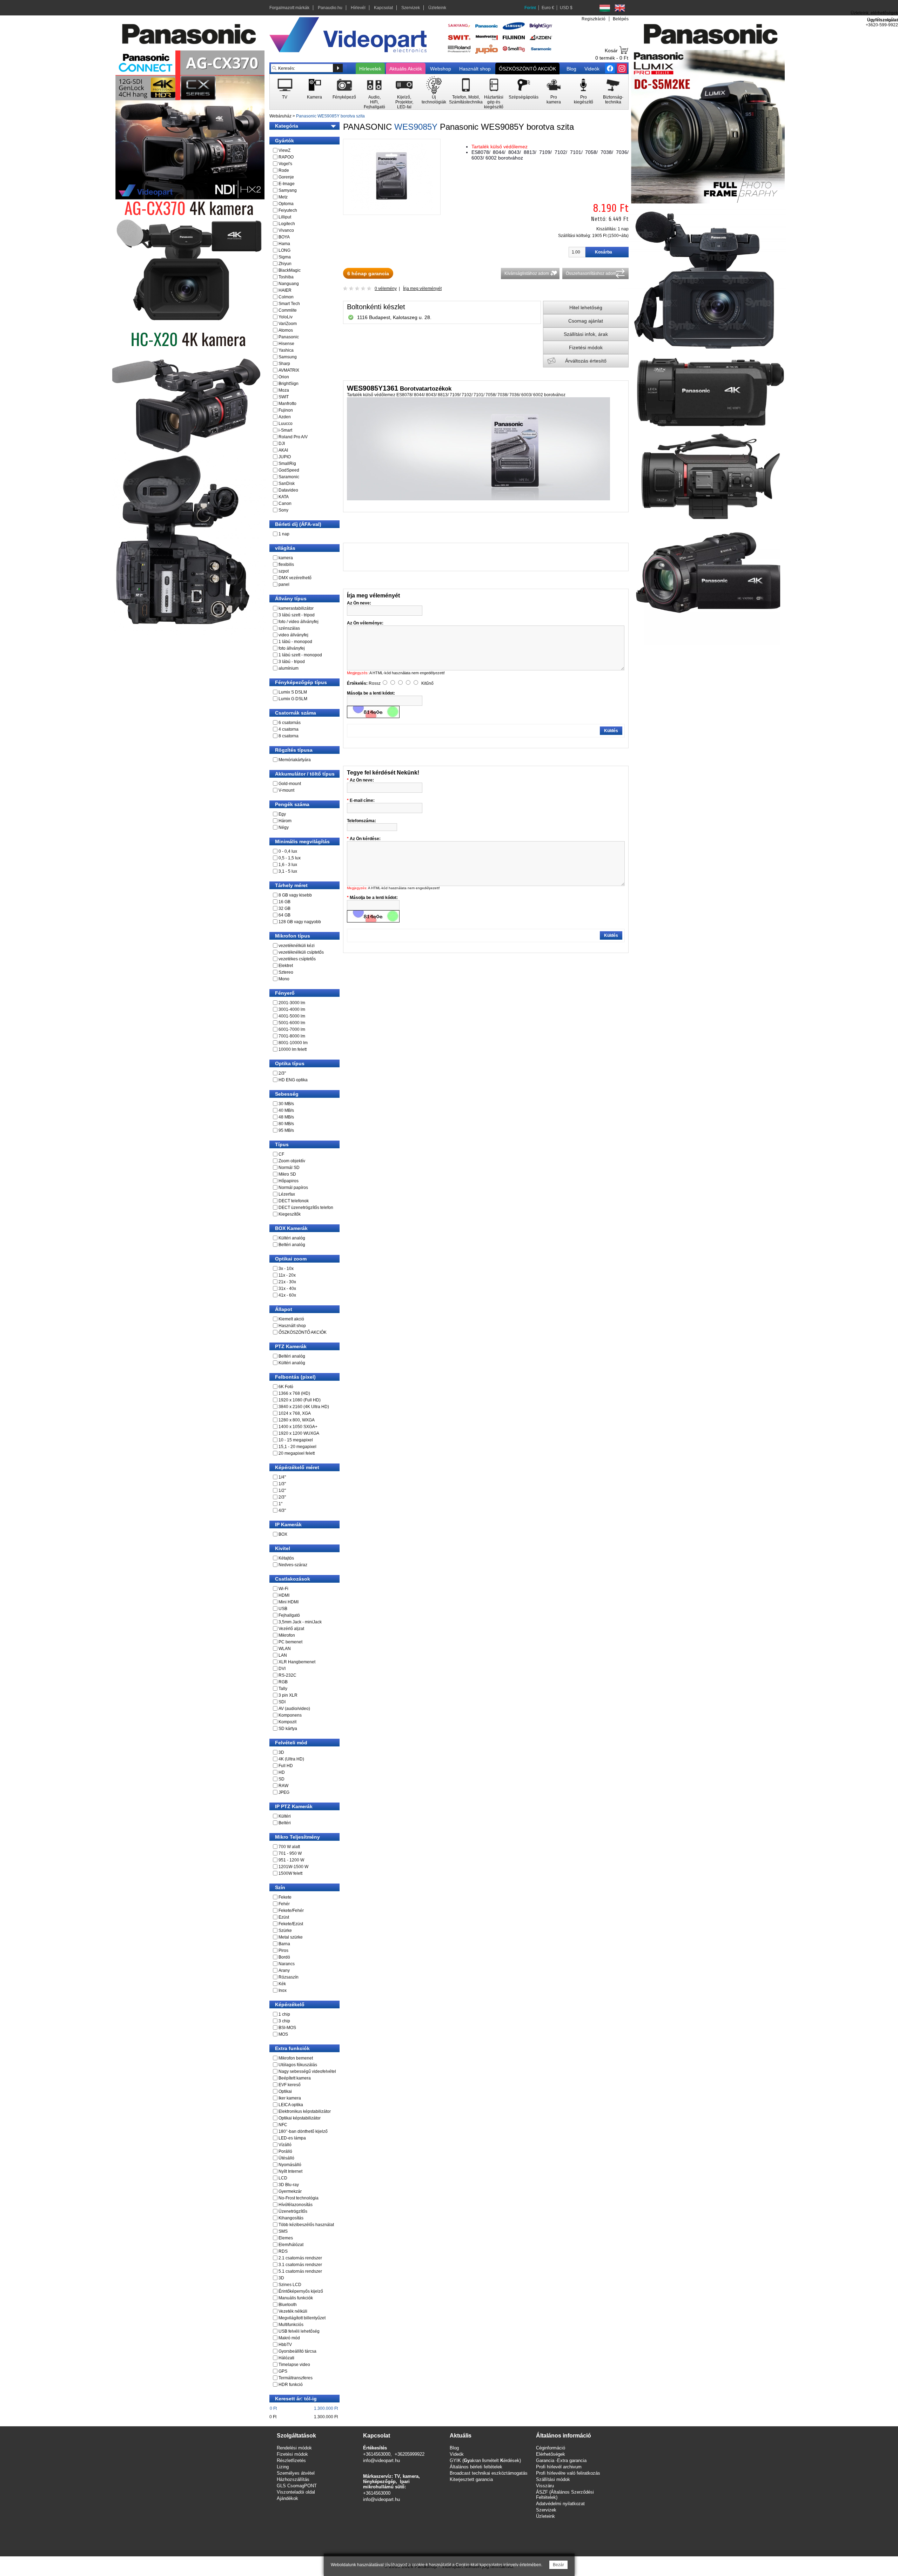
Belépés (621, 19)
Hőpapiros (289, 1181)
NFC (283, 2125)
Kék (282, 1984)
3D (281, 1752)
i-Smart (285, 430)
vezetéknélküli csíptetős (301, 952)
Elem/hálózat (291, 2245)
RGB (283, 1682)
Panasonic (289, 337)
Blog (571, 69)
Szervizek (411, 8)
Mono (284, 979)
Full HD (286, 1766)
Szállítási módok (553, 2479)
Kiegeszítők (290, 1214)
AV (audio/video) (294, 1709)
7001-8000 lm (292, 1036)
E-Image (287, 184)
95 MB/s (286, 1130)
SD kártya (288, 1729)
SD (282, 1779)
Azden (285, 417)
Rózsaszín (289, 1977)
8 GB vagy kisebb (295, 895)
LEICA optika (291, 2105)
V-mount (286, 790)
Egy (282, 814)
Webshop (441, 69)
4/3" (282, 1510)
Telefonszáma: (361, 821)
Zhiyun (285, 264)
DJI (282, 444)
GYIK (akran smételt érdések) (485, 2460)
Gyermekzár (290, 2191)
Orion (284, 377)
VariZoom (288, 324)
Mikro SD (287, 1174)
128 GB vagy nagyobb (300, 922)
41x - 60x (287, 1295)
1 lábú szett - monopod (300, 655)
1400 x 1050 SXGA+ (298, 1427)
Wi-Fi (283, 1589)
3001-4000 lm (292, 1009)
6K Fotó (286, 1387)
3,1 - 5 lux (288, 871)
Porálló (285, 2151)
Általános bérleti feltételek (476, 2467)
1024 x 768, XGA (295, 1413)
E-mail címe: (362, 800)
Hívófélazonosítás (296, 2205)
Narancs (287, 1964)
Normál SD (289, 1168)
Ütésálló (286, 2158)
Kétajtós (286, 1558)
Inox (283, 1990)
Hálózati (286, 2358)
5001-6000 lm (292, 1023)
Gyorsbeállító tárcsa (297, 2351)
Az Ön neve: (362, 780)
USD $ (566, 8)
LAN (283, 1655)
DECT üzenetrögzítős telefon (306, 1208)
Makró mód (289, 2338)
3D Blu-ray (289, 2185)
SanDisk (287, 484)
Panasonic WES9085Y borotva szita (330, 116)
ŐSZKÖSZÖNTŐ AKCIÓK (527, 69)
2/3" (282, 1073)
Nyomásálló (290, 2165)
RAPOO (286, 157)
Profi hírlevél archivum (559, 2467)
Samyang (288, 190)
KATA (284, 497)
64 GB (284, 915)
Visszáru (545, 2486)
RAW (283, 1786)
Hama (284, 244)
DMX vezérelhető (295, 578)
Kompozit (287, 1722)
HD (282, 1772)
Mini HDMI (289, 1602)
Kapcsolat (383, 8)
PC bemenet (290, 1642)
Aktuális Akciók (406, 69)
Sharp (284, 364)
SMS (283, 2231)
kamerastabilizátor (296, 608)
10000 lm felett (293, 1049)
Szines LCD (290, 2285)
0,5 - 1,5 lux (290, 858)
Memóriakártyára (295, 760)
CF (281, 1154)
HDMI (284, 1595)
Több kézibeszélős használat (306, 2225)
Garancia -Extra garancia (561, 2460)
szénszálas (289, 628)
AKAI (283, 450)
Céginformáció (551, 2448)
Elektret (286, 966)
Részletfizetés (291, 2460)
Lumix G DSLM (293, 699)
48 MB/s (286, 1117)
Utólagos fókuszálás (298, 2065)
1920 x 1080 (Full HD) (300, 1400)
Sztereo (286, 972)
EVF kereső (290, 2085)
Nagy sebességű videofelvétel (307, 2071)
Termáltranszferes (296, 2378)
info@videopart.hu (381, 2460)
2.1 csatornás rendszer (300, 2258)
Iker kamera (290, 2098)
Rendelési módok (294, 2448)
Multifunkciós (291, 2325)
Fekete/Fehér (291, 1911)
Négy (284, 827)
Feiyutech (288, 210)
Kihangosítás (291, 2218)
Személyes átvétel (296, 2473)
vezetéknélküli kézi (297, 946)
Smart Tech (289, 304)
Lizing (283, 2467)
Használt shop (475, 69)
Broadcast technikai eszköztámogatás (489, 2473)
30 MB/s (286, 1104)
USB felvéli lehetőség (299, 2331)
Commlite (288, 310)
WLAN (285, 1649)
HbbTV (285, 2345)
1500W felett (290, 1873)
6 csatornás (290, 723)
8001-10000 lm (293, 1043)
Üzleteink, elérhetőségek (874, 13)
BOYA (284, 237)
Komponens (290, 1715)
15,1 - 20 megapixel (297, 1447)
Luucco (286, 424)
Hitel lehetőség (586, 307)
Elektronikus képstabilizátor (305, 2111)
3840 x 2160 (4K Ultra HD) (304, 1407)
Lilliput (285, 217)
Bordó (284, 1957)
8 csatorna (289, 736)
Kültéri (285, 1816)
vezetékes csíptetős (297, 959)
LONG (284, 250)
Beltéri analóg (292, 1245)
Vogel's (285, 164)
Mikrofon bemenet (296, 2058)
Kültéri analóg (292, 1238)
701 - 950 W (290, 1853)
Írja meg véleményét (422, 289)
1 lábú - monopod (295, 642)
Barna (284, 1944)
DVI (282, 1669)
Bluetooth (288, 2305)
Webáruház (280, 116)
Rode (284, 170)
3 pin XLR (288, 1695)
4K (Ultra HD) (291, 1759)
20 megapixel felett (297, 1453)
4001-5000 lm (292, 1016)
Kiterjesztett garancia (471, 2479)
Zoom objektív (292, 1161)
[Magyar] (605, 8)
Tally (283, 1689)
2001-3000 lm (292, 1003)
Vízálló (285, 2145)
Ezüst (284, 1917)
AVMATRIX (289, 370)
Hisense (286, 344)
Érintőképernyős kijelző (301, 2291)
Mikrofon (287, 1635)
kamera (286, 558)
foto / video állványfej (299, 622)
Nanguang (289, 284)
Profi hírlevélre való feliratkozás (568, 2473)
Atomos (286, 330)
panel (284, 584)
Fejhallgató (289, 1615)
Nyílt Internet (290, 2171)
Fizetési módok (586, 347)
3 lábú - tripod (292, 662)
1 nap (284, 534)
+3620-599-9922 (882, 25)
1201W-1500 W (293, 1867)
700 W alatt (289, 1847)
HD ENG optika (293, 1080)
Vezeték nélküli (293, 2311)
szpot (284, 571)
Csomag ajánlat (586, 321)
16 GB (284, 902)
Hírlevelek (370, 69)
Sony (283, 510)
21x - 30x (287, 1282)
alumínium (289, 668)
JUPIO (285, 457)
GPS (283, 2371)
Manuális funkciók (296, 2298)
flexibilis (286, 564)
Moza (284, 390)
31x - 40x (287, 1289)
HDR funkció (291, 2385)
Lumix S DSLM (293, 692)
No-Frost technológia (299, 2198)
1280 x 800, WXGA (297, 1420)
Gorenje (286, 177)
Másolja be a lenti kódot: (374, 898)
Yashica (286, 350)
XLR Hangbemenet (297, 1662)
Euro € (548, 8)
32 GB (284, 908)
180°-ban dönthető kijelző (303, 2131)
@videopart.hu (385, 2499)
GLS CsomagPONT (297, 2486)
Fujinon (286, 410)
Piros (283, 1950)
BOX (283, 1534)
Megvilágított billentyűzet (302, 2318)
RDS (283, 2251)
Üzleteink (437, 8)
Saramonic (289, 477)
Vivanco (286, 230)
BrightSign (289, 384)
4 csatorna (289, 729)
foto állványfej (292, 648)
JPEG (284, 1792)
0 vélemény (386, 289)
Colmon (286, 297)
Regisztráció (594, 19)
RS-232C (287, 1675)
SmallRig (287, 464)
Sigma (285, 257)
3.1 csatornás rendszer (300, 2265)
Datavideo (288, 490)
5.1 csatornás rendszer (300, 2271)
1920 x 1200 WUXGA (299, 1433)
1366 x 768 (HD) (294, 1393)
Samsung (288, 357)
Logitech (287, 224)
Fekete (285, 1897)
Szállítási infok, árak (586, 334)
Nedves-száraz (293, 1565)
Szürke (285, 1931)
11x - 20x (287, 1275)
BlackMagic (290, 270)
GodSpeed (289, 470)
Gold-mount (290, 784)
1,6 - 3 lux (288, 865)
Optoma (286, 204)
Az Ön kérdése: (365, 839)
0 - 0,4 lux (288, 851)
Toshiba (286, 277)
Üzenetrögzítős (293, 2211)
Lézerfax (287, 1194)
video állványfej (293, 635)
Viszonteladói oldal (296, 2492)
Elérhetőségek (551, 2454)
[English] (620, 8)
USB (283, 1609)
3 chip (284, 2021)
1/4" (282, 1477)
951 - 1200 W (291, 1860)
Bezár (558, 2565)
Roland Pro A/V (293, 437)
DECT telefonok (294, 1201)
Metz (283, 197)
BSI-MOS (287, 2028)
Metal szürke (291, 1937)
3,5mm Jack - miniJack (300, 1622)
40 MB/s (286, 1110)
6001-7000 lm (292, 1029)
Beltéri (285, 1823)
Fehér (284, 1904)
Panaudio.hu (330, 8)
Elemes (286, 2238)
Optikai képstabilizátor (300, 2118)
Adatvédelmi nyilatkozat (560, 2504)
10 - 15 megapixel (296, 1440)
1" (280, 1504)
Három (285, 821)
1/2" (282, 1490)
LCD (283, 2178)
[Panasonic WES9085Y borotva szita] (392, 209)
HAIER (285, 290)
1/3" (282, 1484)
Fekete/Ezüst (291, 1924)
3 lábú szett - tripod (297, 615)
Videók (592, 69)
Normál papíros (293, 1188)
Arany (284, 1970)
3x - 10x (286, 1269)
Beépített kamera (295, 2078)
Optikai (285, 2091)
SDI (282, 1702)
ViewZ (284, 150)
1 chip (284, 2014)
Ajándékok (287, 2498)
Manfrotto (287, 404)
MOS (283, 2034)
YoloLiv (286, 317)
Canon (285, 503)
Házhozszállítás (293, 2479)
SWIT (284, 397)
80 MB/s (286, 1124)
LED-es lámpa (292, 2138)
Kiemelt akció (291, 1319)
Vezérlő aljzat (291, 1629)
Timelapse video (294, 2365)
